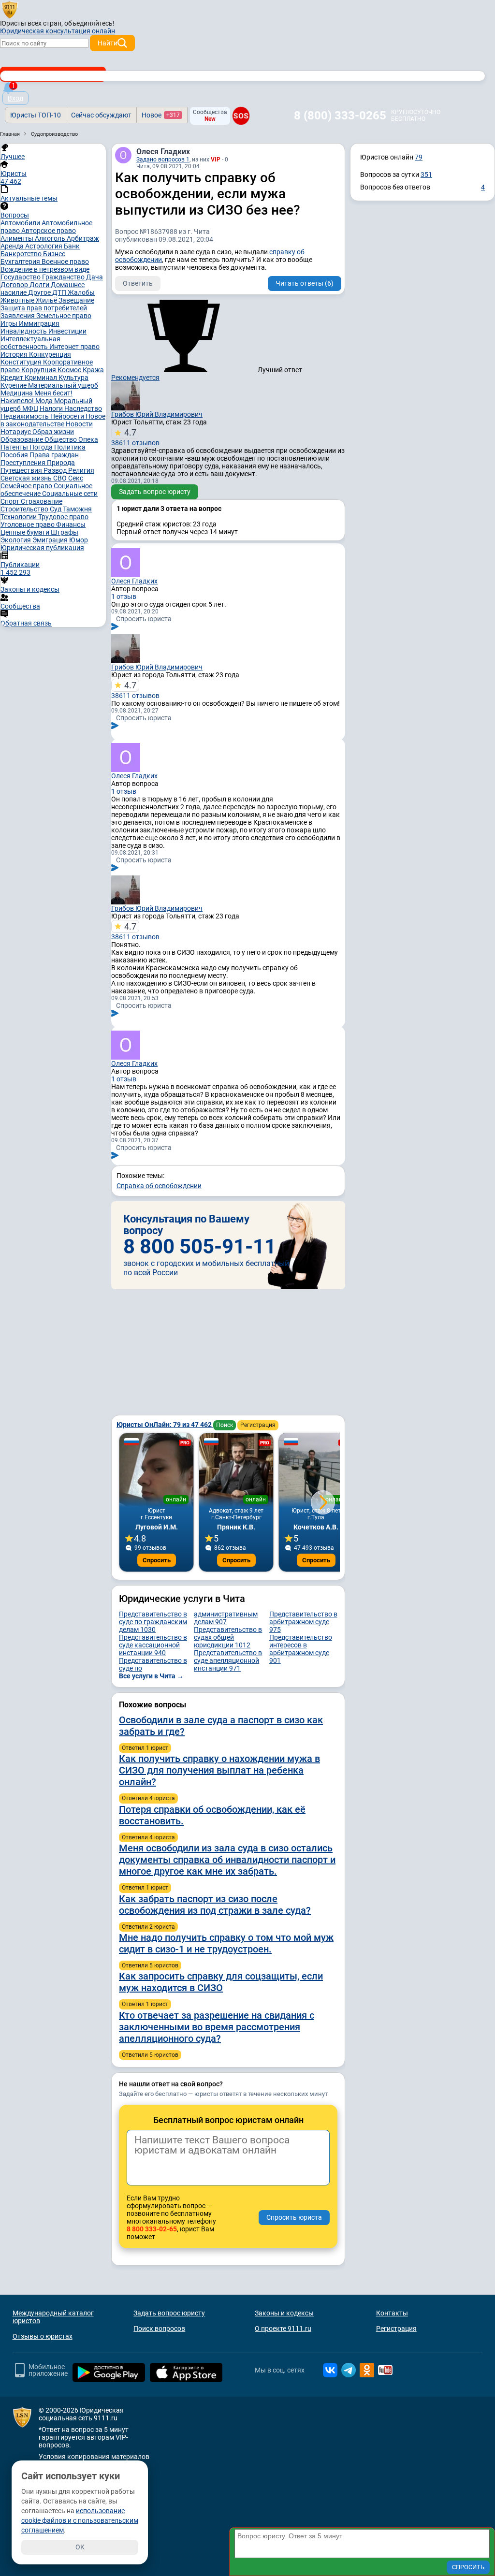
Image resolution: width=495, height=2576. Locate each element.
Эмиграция (51, 540)
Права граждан (54, 455)
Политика (70, 447)
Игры (10, 323)
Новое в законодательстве (53, 420)
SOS (241, 116)
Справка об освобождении (159, 1186)
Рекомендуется (135, 378)
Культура (73, 378)
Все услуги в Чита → (151, 1676)
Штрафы (65, 532)
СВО (61, 478)
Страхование (42, 501)
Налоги (52, 408)
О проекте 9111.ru (283, 2329)
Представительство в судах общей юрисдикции (228, 1637)
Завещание (76, 300)
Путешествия (22, 470)
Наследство (83, 408)
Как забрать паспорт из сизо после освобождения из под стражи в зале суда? (215, 1905)
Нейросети (68, 416)
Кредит (13, 378)
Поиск (225, 1425)
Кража (93, 370)
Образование (22, 439)
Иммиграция (39, 323)
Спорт (11, 501)
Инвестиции (67, 331)
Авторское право (49, 231)
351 (426, 175)
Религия (81, 470)
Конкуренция (50, 354)
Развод (56, 470)
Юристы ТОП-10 (36, 115)
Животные (18, 300)
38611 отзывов (135, 437)
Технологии (19, 517)
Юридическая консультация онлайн (58, 31)
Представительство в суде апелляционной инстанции (228, 1660)
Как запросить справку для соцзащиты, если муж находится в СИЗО (221, 1982)
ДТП (60, 292)
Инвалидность (24, 331)
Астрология (44, 246)
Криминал (42, 378)
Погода (42, 447)
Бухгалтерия (21, 262)
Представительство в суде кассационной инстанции (153, 1645)
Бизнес (54, 254)
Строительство (25, 509)
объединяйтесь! (89, 23)
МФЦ (31, 408)
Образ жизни (53, 432)
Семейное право (27, 486)
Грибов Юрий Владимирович (157, 414)
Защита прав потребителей (44, 308)
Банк (72, 246)
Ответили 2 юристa (148, 1927)
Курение (14, 385)
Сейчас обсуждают (101, 115)
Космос (70, 370)
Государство (21, 277)
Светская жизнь (27, 478)
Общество (61, 439)
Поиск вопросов (159, 2329)
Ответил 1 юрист (145, 1748)
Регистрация (258, 1425)
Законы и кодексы (284, 2313)
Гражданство (64, 277)
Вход (15, 98)
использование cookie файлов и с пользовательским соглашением (80, 2520)
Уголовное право (28, 524)
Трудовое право (63, 517)
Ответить (138, 283)
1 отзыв (124, 597)
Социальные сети (70, 494)
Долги (40, 285)
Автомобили (21, 223)
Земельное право (64, 316)
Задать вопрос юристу (155, 492)
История (15, 354)
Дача (95, 277)
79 (419, 157)
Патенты (15, 447)
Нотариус (16, 432)
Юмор (79, 540)
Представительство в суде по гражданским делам (153, 1622)
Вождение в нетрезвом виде (45, 269)
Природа (61, 463)
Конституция (22, 362)
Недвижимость (25, 416)
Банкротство (22, 254)
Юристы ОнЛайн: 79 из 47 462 (165, 1425)
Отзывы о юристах (43, 2336)
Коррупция (39, 370)
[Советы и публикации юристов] (10, 9)
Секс (76, 478)
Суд (56, 509)
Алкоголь (51, 238)
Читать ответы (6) (305, 283)
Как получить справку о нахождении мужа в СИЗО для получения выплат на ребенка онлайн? (219, 1770)
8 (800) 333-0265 (340, 116)
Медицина (17, 393)
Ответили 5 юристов (150, 1965)
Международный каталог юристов (53, 2317)
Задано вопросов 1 (163, 160)
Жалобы (81, 292)
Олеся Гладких (163, 152)
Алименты (18, 238)
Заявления (18, 316)
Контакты (392, 2313)
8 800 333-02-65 (152, 2229)
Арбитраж (83, 238)
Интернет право (74, 347)
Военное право (65, 262)
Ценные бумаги (26, 532)
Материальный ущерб (63, 385)
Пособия (15, 455)
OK (80, 2547)
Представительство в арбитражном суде (303, 1622)
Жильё (47, 300)
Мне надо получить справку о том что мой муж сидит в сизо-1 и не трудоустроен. (226, 1943)
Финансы (71, 524)
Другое (40, 292)
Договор (15, 285)
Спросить (157, 1560)
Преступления (24, 463)
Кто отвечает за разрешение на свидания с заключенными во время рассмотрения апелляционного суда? (217, 2027)
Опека (88, 439)
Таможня (77, 509)
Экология (16, 540)
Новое (161, 115)
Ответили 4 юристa (148, 1798)
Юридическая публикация (42, 548)
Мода (45, 401)
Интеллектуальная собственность (30, 343)
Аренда (13, 246)
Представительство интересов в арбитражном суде (301, 1649)
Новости (79, 424)
